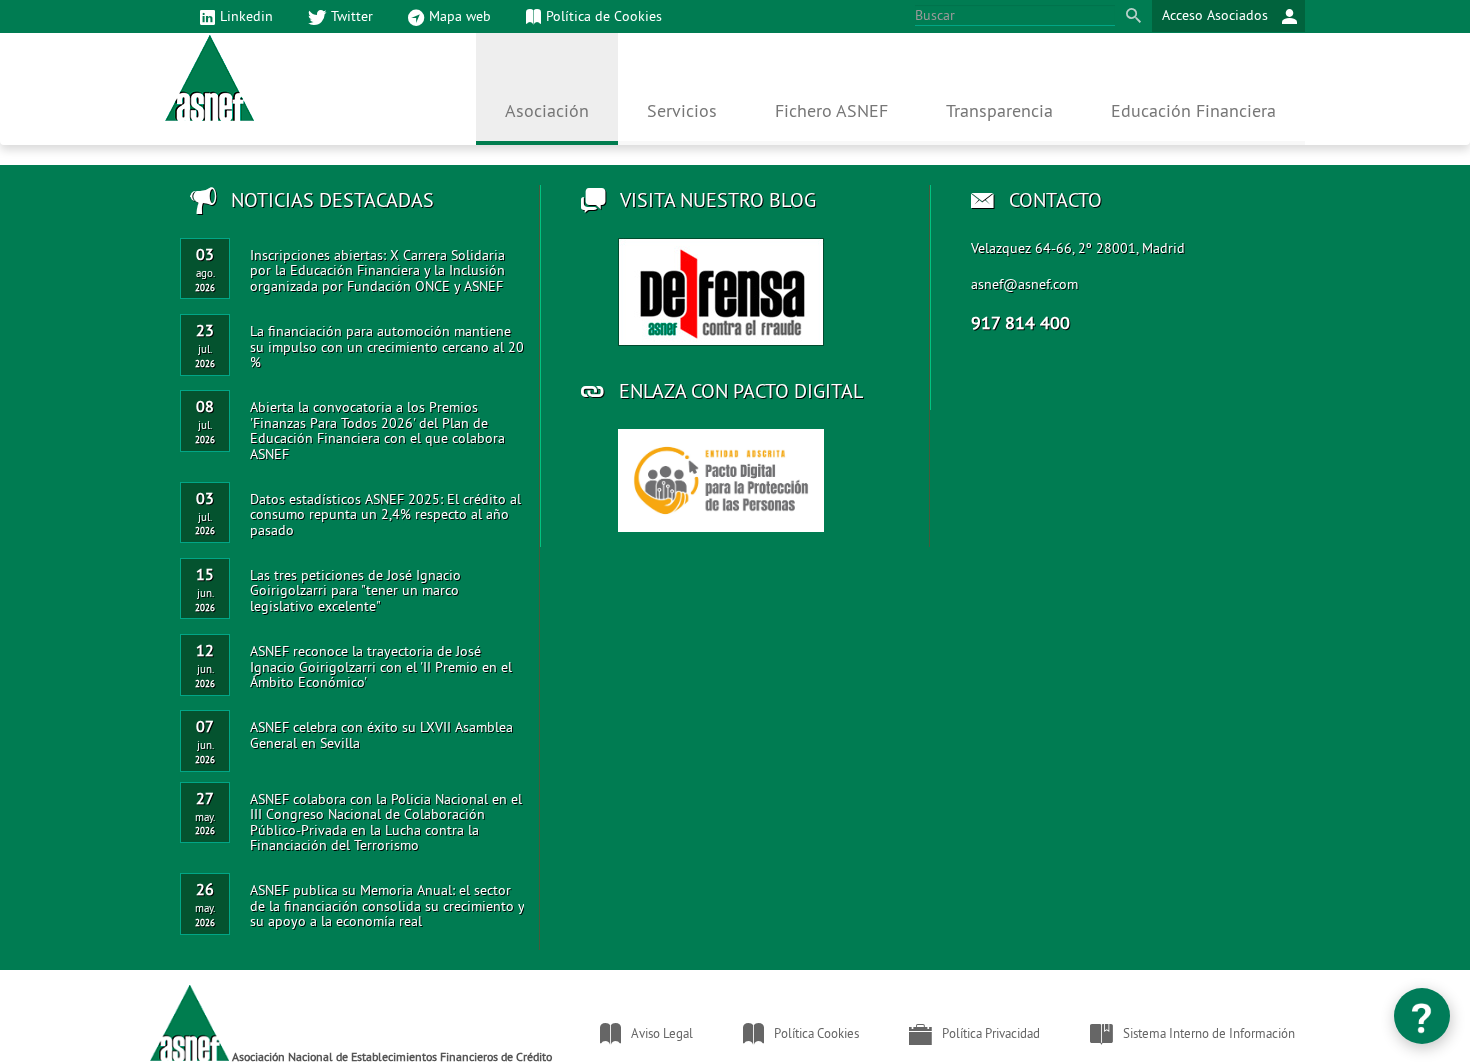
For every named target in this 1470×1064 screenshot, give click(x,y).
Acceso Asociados (1217, 15)
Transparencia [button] (999, 110)
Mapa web (460, 16)
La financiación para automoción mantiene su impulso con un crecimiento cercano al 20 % (387, 346)
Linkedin (246, 16)
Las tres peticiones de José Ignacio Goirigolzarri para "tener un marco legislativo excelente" (355, 590)
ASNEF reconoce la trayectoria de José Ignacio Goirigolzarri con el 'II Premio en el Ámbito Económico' (381, 666)
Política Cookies (816, 1033)
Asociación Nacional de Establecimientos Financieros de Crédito (390, 1056)
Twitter (352, 16)
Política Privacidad (991, 1033)
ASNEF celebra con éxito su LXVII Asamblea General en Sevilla (381, 734)
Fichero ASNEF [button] (831, 110)
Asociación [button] (547, 110)
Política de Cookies (604, 16)
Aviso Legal (662, 1033)
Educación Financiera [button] (1193, 110)
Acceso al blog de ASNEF (721, 292)
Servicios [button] (682, 110)
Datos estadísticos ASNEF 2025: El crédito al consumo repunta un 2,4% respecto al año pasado (385, 514)
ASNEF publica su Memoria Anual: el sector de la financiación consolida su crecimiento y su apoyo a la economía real (387, 905)
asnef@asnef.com (1024, 284)
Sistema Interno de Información (1209, 1033)
